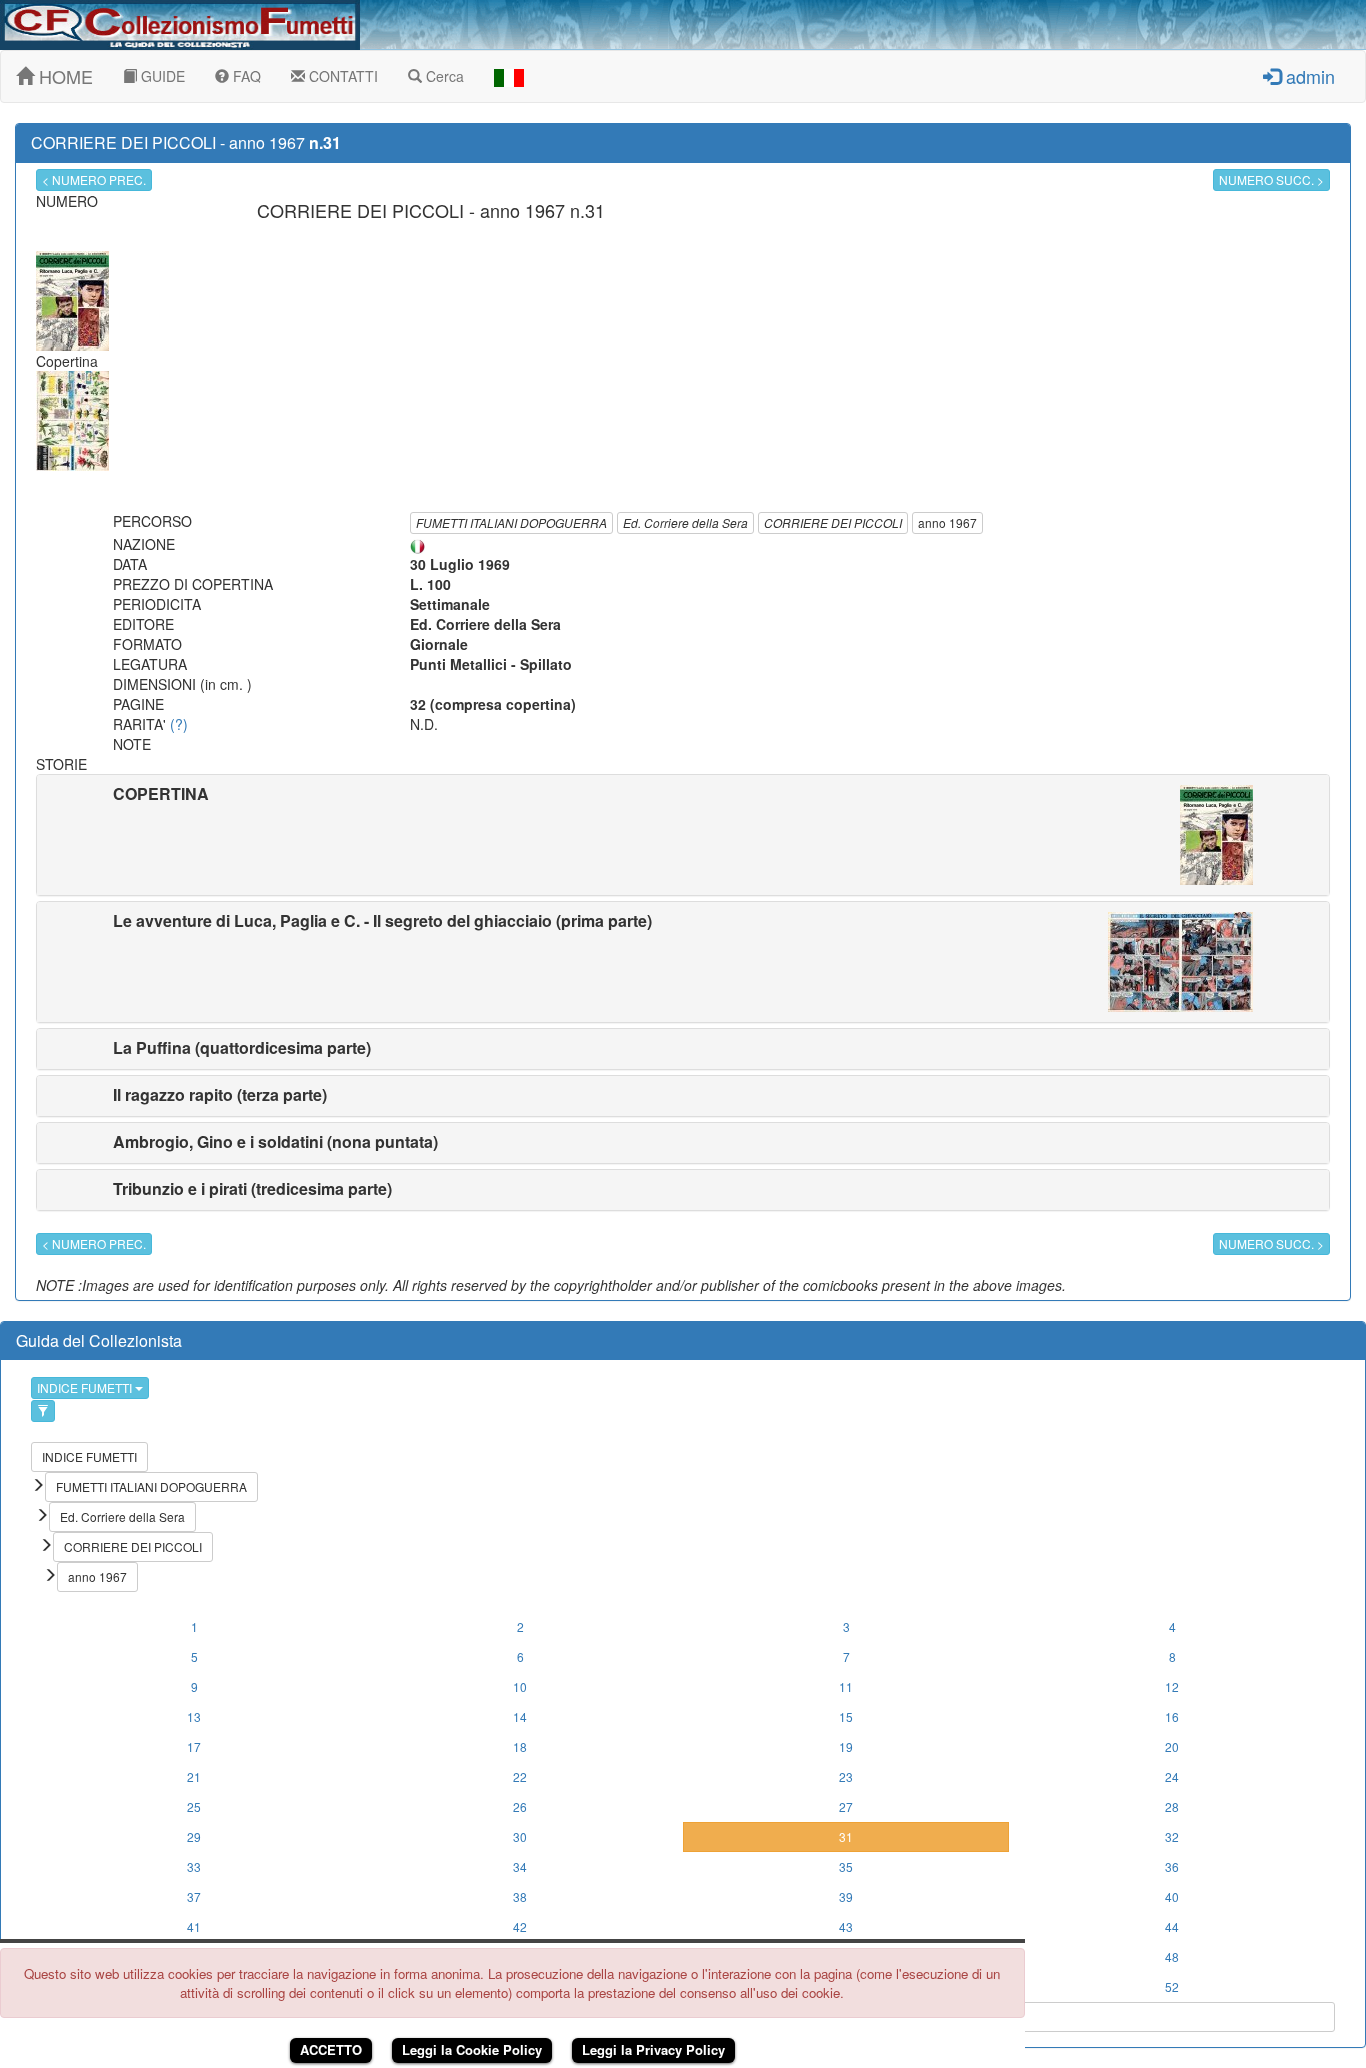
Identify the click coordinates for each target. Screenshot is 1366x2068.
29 (194, 1836)
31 (846, 1836)
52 (1172, 1986)
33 (194, 1866)
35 (846, 1866)
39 (846, 1896)
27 (846, 1806)
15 (846, 1716)
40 (1172, 1896)
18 (520, 1746)
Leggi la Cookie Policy (472, 2049)
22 (520, 1776)
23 (846, 1776)
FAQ (245, 76)
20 (1172, 1746)
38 (520, 1896)
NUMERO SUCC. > (1271, 179)
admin (1308, 76)
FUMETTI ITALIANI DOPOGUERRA (511, 522)
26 (520, 1806)
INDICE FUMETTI (86, 1387)
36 (1172, 1866)
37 (194, 1896)
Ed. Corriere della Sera (685, 522)
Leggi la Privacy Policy (653, 2049)
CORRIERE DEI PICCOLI (833, 522)
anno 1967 (947, 522)
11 (846, 1686)
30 (520, 1836)
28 (1172, 1806)
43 (846, 1926)
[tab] (683, 835)
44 (1172, 1926)
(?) (179, 724)
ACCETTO (331, 2049)
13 (194, 1716)
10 (520, 1686)
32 (1172, 1836)
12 (1172, 1686)
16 (1172, 1716)
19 (846, 1746)
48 (1172, 1956)
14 (520, 1716)
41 (194, 1926)
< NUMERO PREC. (94, 179)
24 (1172, 1776)
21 (194, 1776)
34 (520, 1866)
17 (194, 1746)
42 (520, 1926)
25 (194, 1806)
